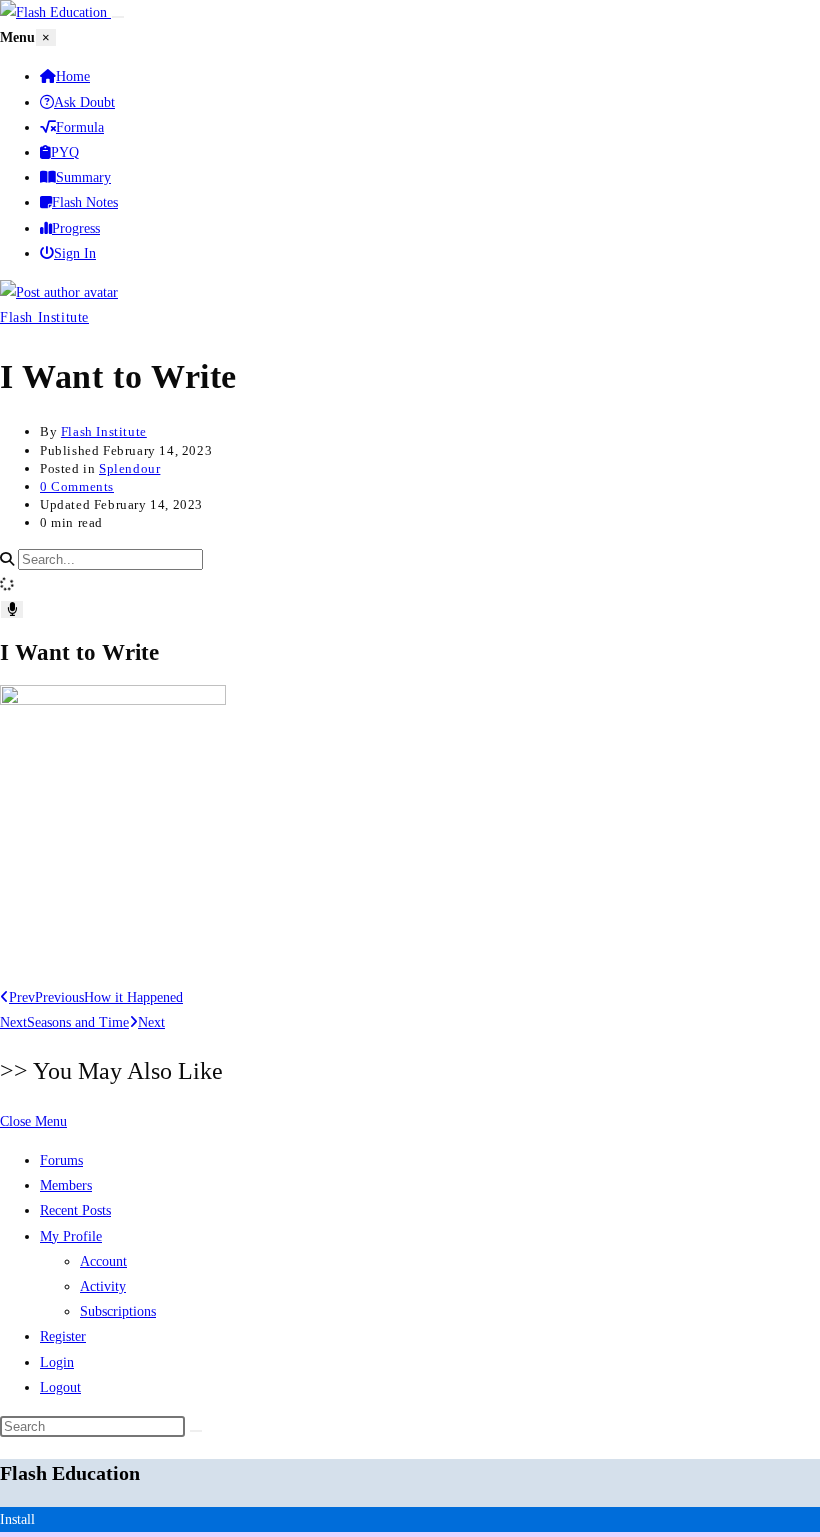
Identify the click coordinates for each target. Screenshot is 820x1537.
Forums (61, 1160)
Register (63, 1336)
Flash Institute (44, 317)
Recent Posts (75, 1210)
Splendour (129, 468)
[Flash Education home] (55, 12)
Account (103, 1261)
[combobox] (110, 559)
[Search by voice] (12, 609)
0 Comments (77, 486)
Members (66, 1185)
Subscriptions (118, 1311)
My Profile (71, 1236)
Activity (103, 1286)
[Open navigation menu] (118, 17)
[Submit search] (196, 1431)
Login (57, 1362)
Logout (60, 1387)
